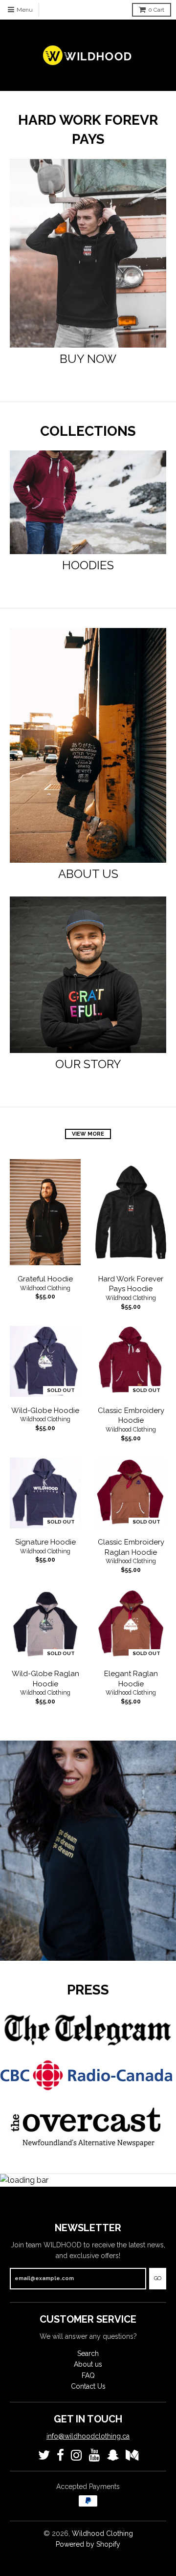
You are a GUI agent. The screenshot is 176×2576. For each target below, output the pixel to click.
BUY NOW (88, 359)
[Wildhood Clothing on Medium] (132, 2455)
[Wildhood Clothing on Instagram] (77, 2455)
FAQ (88, 2375)
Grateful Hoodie (45, 1279)
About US (88, 874)
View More (88, 1134)
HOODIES (88, 565)
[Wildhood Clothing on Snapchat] (113, 2455)
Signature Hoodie (45, 1542)
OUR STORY (88, 1064)
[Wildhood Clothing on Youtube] (95, 2455)
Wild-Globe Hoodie (45, 1411)
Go (158, 2278)
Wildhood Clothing (45, 1288)
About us (88, 2364)
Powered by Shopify (88, 2544)
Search (88, 2353)
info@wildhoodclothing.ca (88, 2436)
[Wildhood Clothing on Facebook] (60, 2455)
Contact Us (88, 2386)
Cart (156, 10)
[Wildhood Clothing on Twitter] (44, 2455)
